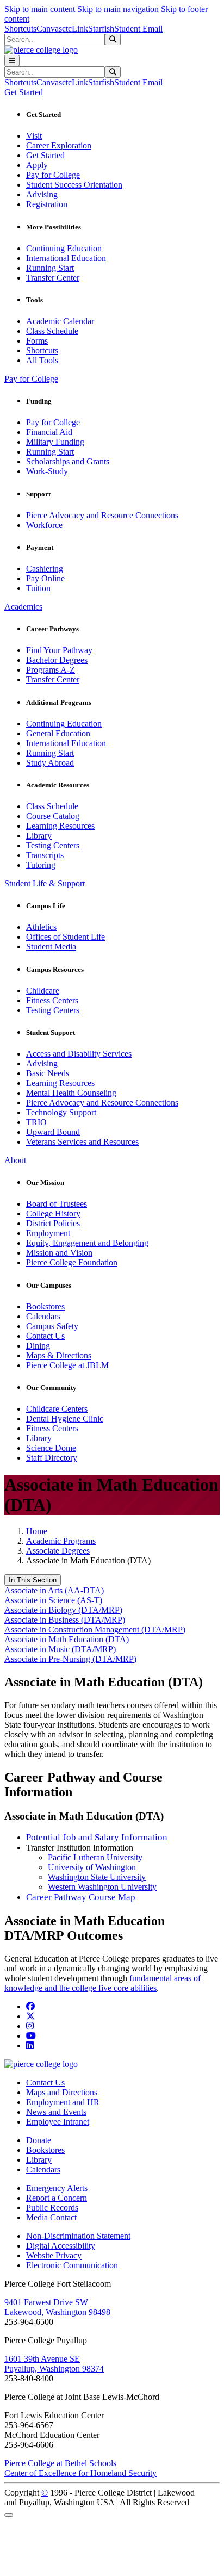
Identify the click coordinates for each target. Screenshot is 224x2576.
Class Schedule (52, 331)
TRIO (36, 1122)
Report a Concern (57, 2198)
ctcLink (75, 29)
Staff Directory (52, 1458)
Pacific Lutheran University (95, 1857)
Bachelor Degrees (57, 660)
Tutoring (41, 865)
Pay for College (53, 175)
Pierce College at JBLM (67, 1365)
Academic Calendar (60, 321)
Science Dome (51, 1448)
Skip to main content (40, 9)
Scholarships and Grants (68, 461)
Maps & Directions (59, 1355)
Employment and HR (63, 2102)
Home (37, 1531)
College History (53, 1213)
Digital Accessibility (61, 2246)
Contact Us (45, 1336)
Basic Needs (48, 1073)
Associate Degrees (58, 1551)
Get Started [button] (24, 92)
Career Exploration (59, 145)
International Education (66, 258)
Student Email (138, 29)
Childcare (43, 991)
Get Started (45, 155)
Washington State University (97, 1877)
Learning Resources (60, 826)
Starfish (101, 29)
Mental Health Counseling (71, 1093)
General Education (58, 733)
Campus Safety (52, 1326)
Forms (37, 341)
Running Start (50, 268)
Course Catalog (53, 816)
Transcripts (45, 855)
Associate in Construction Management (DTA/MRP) (95, 1630)
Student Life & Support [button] (45, 883)
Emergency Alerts (57, 2188)
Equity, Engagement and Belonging (87, 1243)
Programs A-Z (51, 670)
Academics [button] (23, 607)
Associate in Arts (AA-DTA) (54, 1590)
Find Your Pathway (59, 650)
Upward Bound (53, 1132)
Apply (37, 165)
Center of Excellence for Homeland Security (80, 2473)
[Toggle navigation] (12, 61)
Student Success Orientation (74, 185)
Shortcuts (20, 29)
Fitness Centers (52, 1000)
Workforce (44, 525)
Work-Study (47, 471)
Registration (47, 204)
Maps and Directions (62, 2092)
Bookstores (45, 1306)
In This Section (33, 1580)
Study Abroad (50, 763)
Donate (39, 2140)
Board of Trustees (57, 1204)
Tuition (38, 588)
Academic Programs (61, 1541)
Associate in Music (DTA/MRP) (60, 1649)
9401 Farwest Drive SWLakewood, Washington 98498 (57, 2307)
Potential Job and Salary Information (97, 1837)
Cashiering (45, 569)
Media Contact (51, 2217)
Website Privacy (54, 2255)
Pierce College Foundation (72, 1262)
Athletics (41, 927)
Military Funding (55, 442)
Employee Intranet (58, 2122)
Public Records (52, 2208)
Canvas (49, 29)
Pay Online (45, 578)
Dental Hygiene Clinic (65, 1419)
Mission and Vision (59, 1253)
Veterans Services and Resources (82, 1142)
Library (39, 836)
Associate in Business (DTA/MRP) (65, 1620)
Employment (48, 1233)
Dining (38, 1346)
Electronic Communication (72, 2265)
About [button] (15, 1160)
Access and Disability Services (79, 1054)
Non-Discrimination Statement (78, 2236)
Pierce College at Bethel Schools (60, 2463)
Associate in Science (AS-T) (53, 1600)
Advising (42, 194)
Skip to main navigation (118, 9)
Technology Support (61, 1112)
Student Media (51, 946)
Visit (34, 136)
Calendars (43, 1316)
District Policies (53, 1223)
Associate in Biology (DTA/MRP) (63, 1610)
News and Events (56, 2112)
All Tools (42, 360)
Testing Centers (53, 845)
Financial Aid (49, 432)
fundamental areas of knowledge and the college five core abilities (102, 1983)
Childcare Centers (57, 1409)
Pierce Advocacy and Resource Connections (102, 515)
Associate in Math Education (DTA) (67, 1639)
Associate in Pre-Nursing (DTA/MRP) (70, 1659)
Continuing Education (64, 248)
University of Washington (92, 1867)
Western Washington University (102, 1887)
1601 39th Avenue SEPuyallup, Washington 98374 (54, 2364)
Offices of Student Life (66, 937)
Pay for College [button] (31, 379)
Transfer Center (53, 278)
